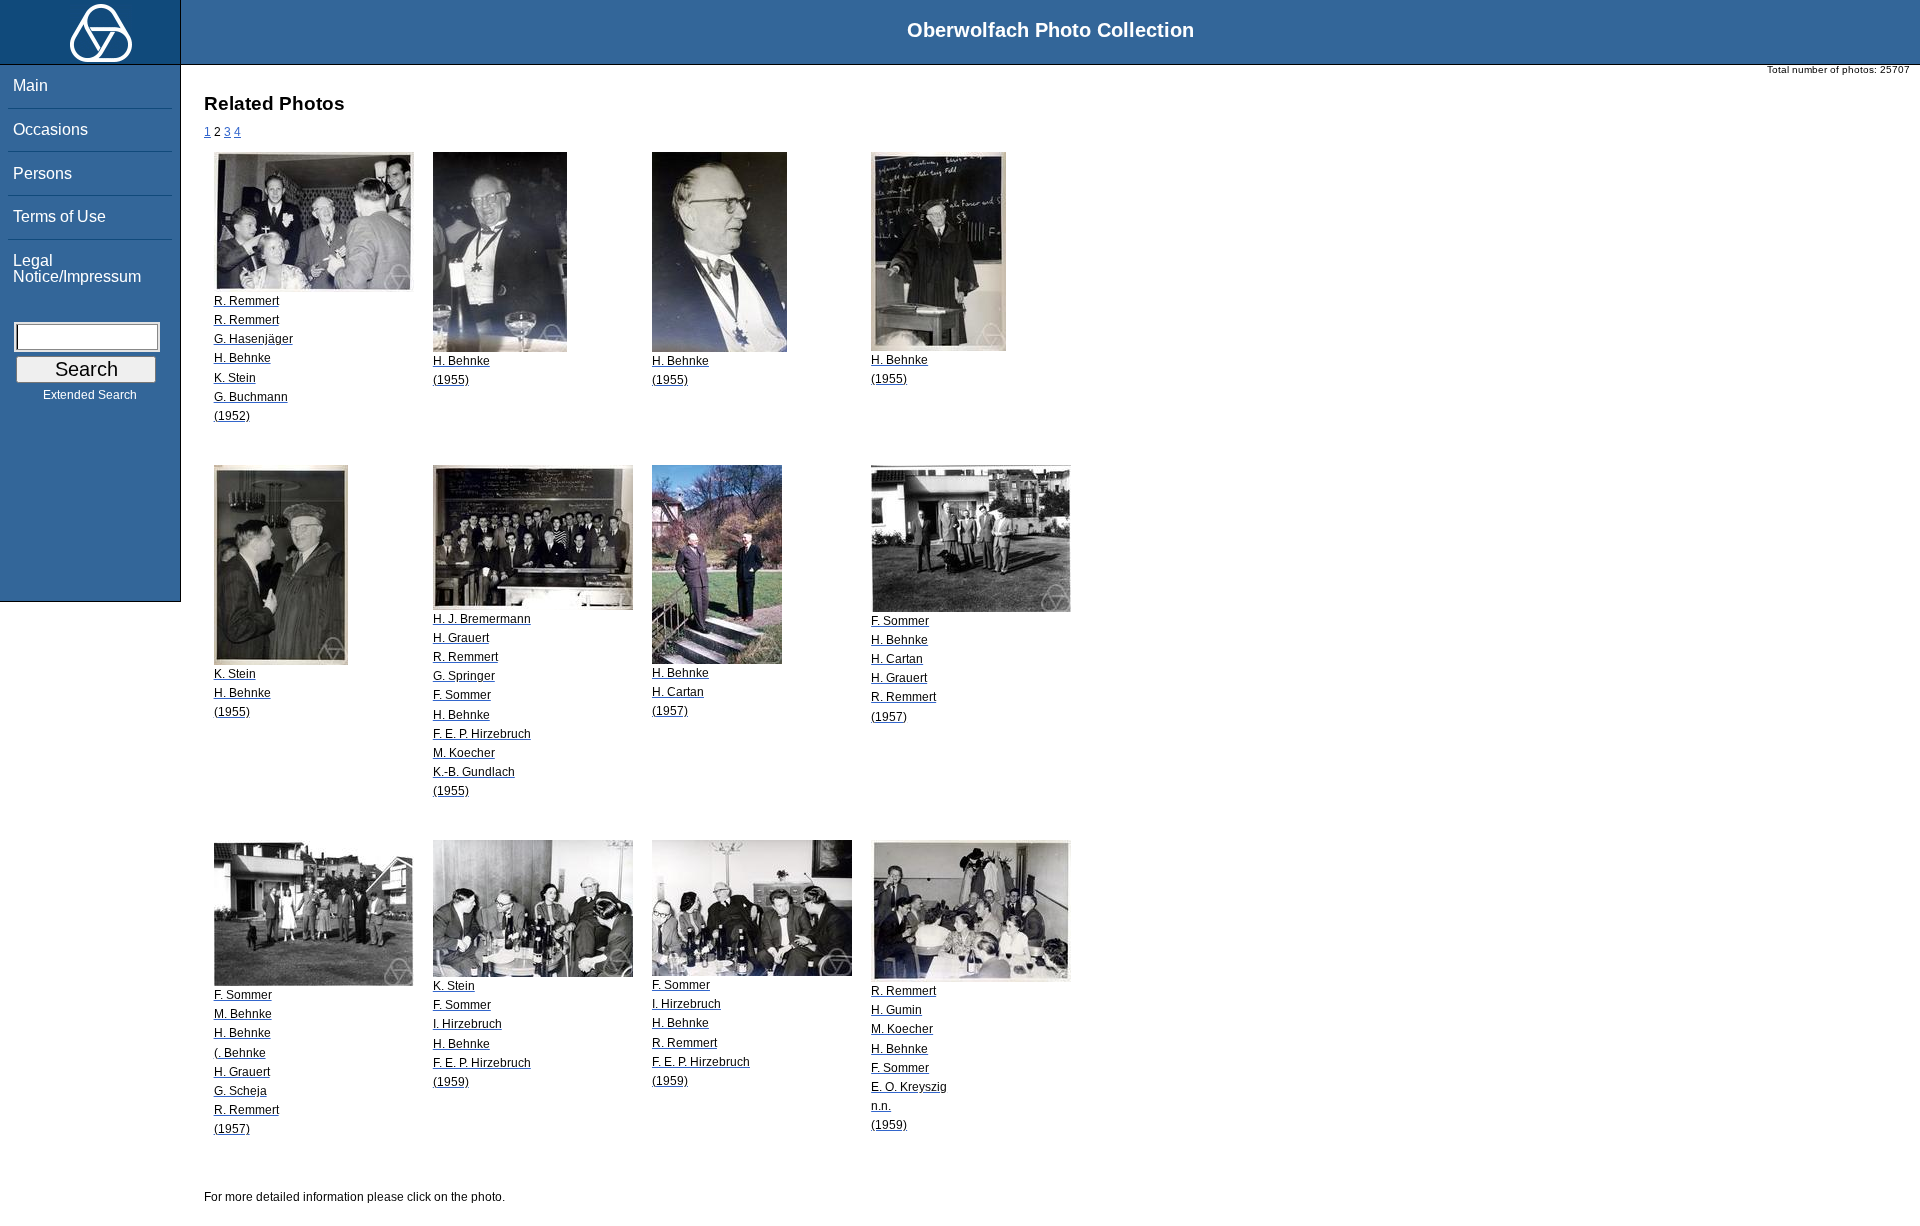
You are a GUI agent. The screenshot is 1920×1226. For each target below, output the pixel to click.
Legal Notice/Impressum (77, 268)
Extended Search (90, 395)
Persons (42, 173)
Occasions (50, 129)
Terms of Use (59, 216)
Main (30, 85)
